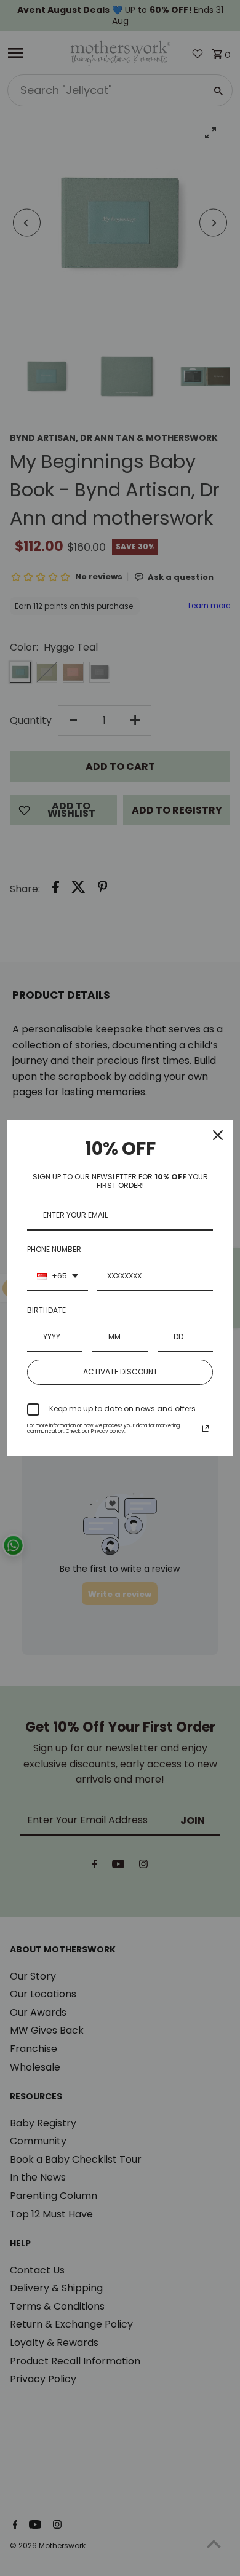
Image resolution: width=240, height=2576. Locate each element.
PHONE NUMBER (54, 1249)
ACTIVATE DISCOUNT (120, 1372)
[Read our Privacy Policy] (206, 1429)
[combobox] (58, 1277)
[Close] (218, 1135)
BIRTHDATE (46, 1310)
